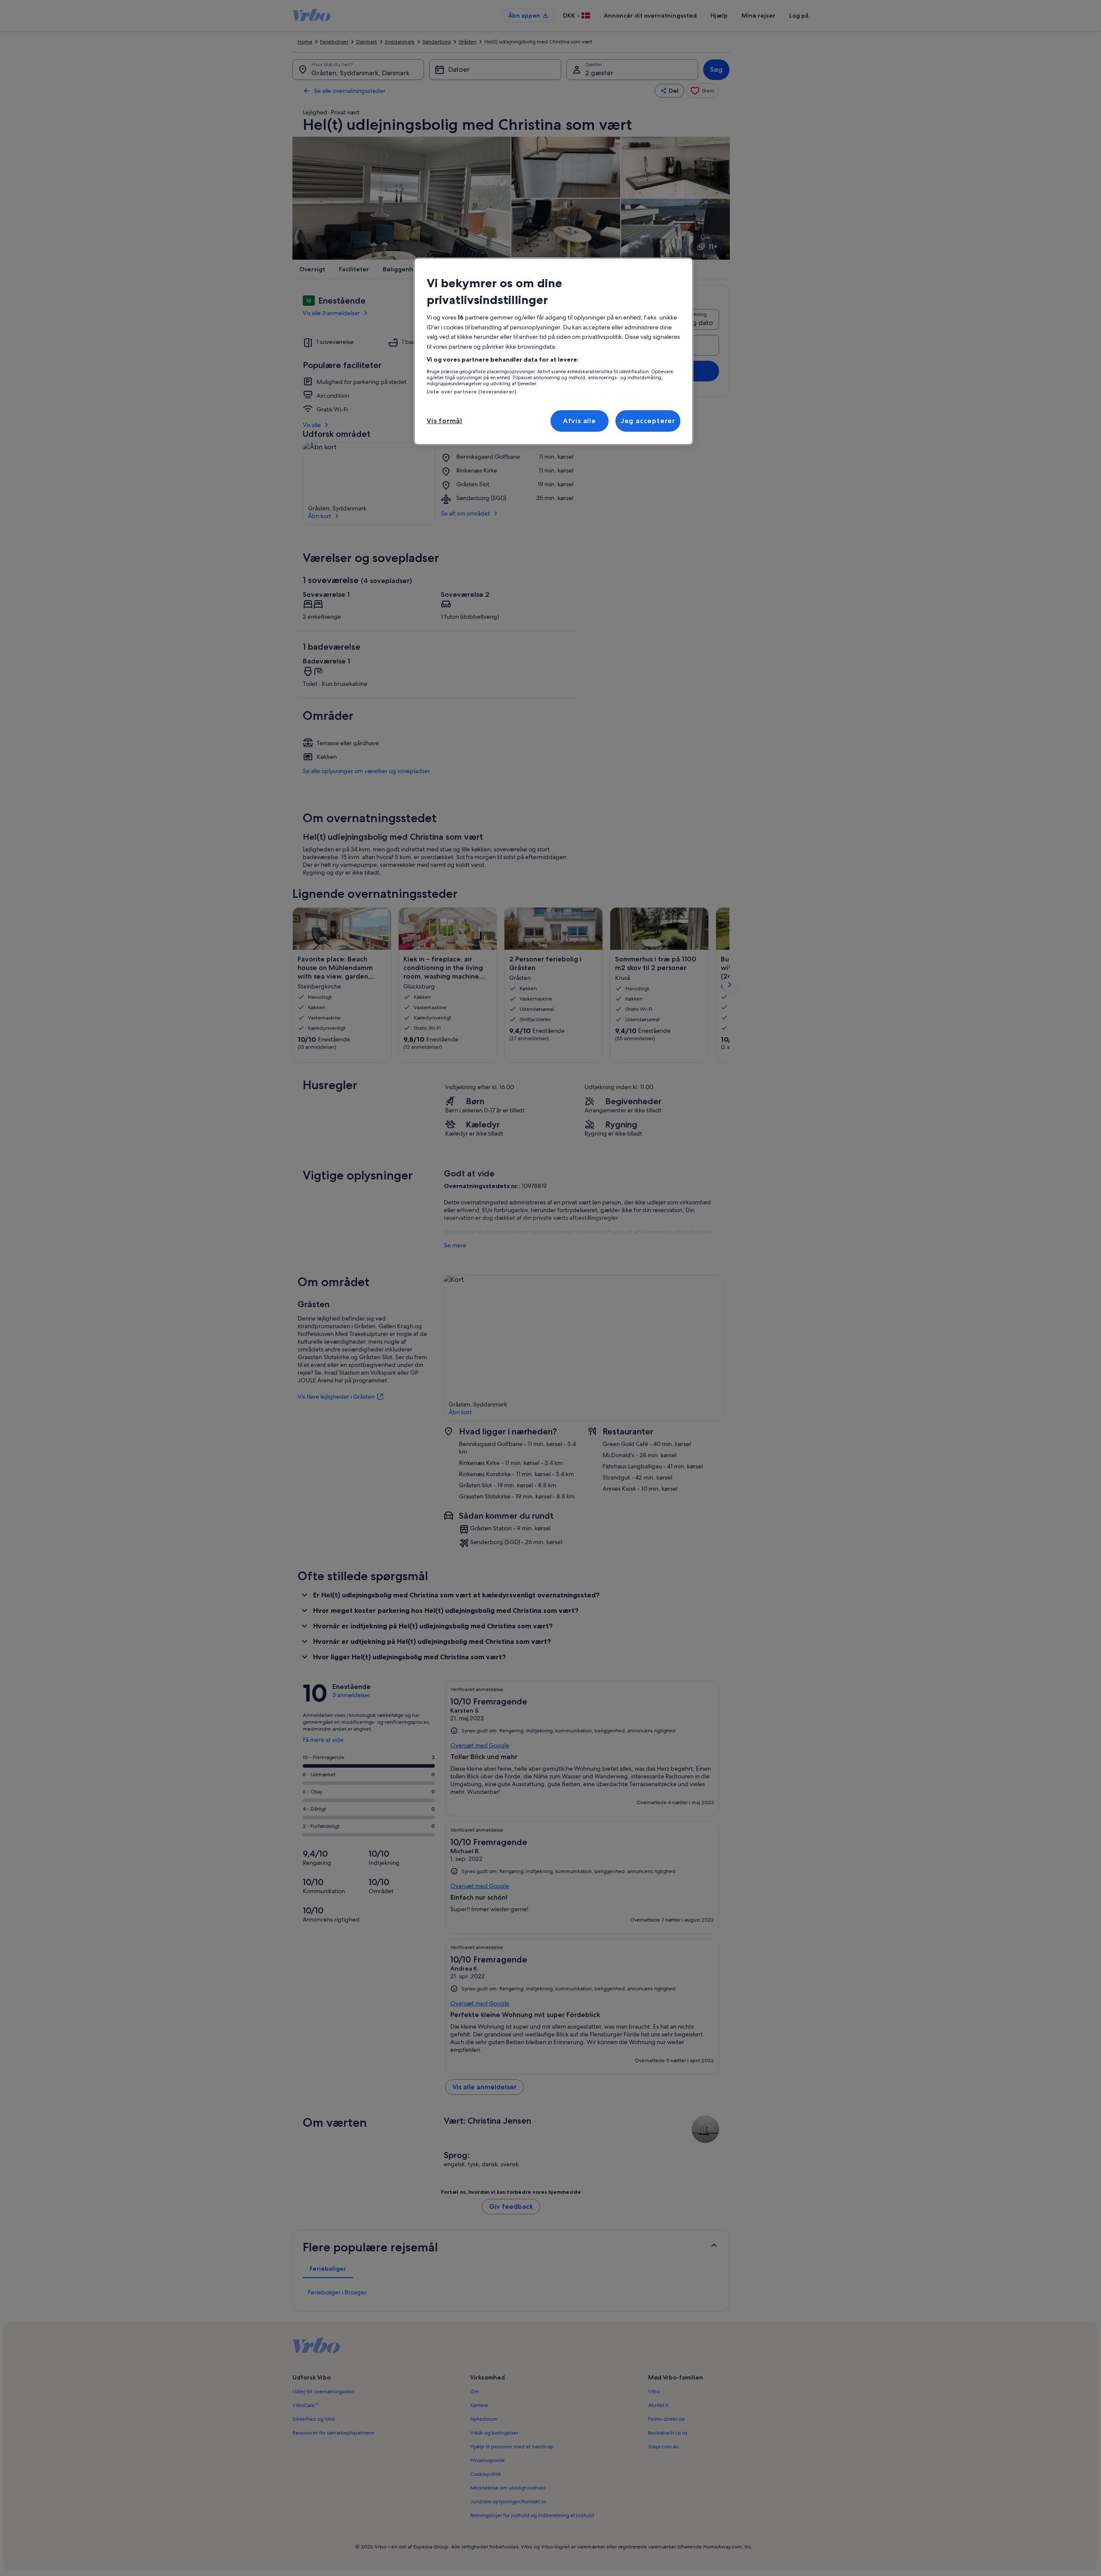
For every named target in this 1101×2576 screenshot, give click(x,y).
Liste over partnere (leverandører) (471, 392)
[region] (554, 351)
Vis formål (444, 421)
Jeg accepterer (648, 421)
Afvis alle (580, 421)
